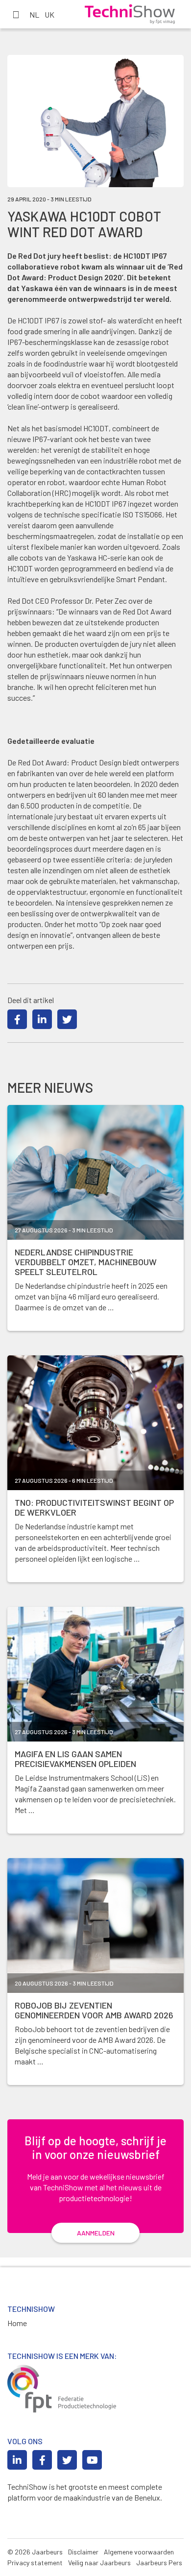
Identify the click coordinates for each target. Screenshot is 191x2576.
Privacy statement (35, 2563)
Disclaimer (83, 2552)
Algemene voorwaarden (139, 2552)
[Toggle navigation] (16, 14)
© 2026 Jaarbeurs (35, 2552)
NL (34, 14)
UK (49, 14)
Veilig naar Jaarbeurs (99, 2563)
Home (17, 2323)
